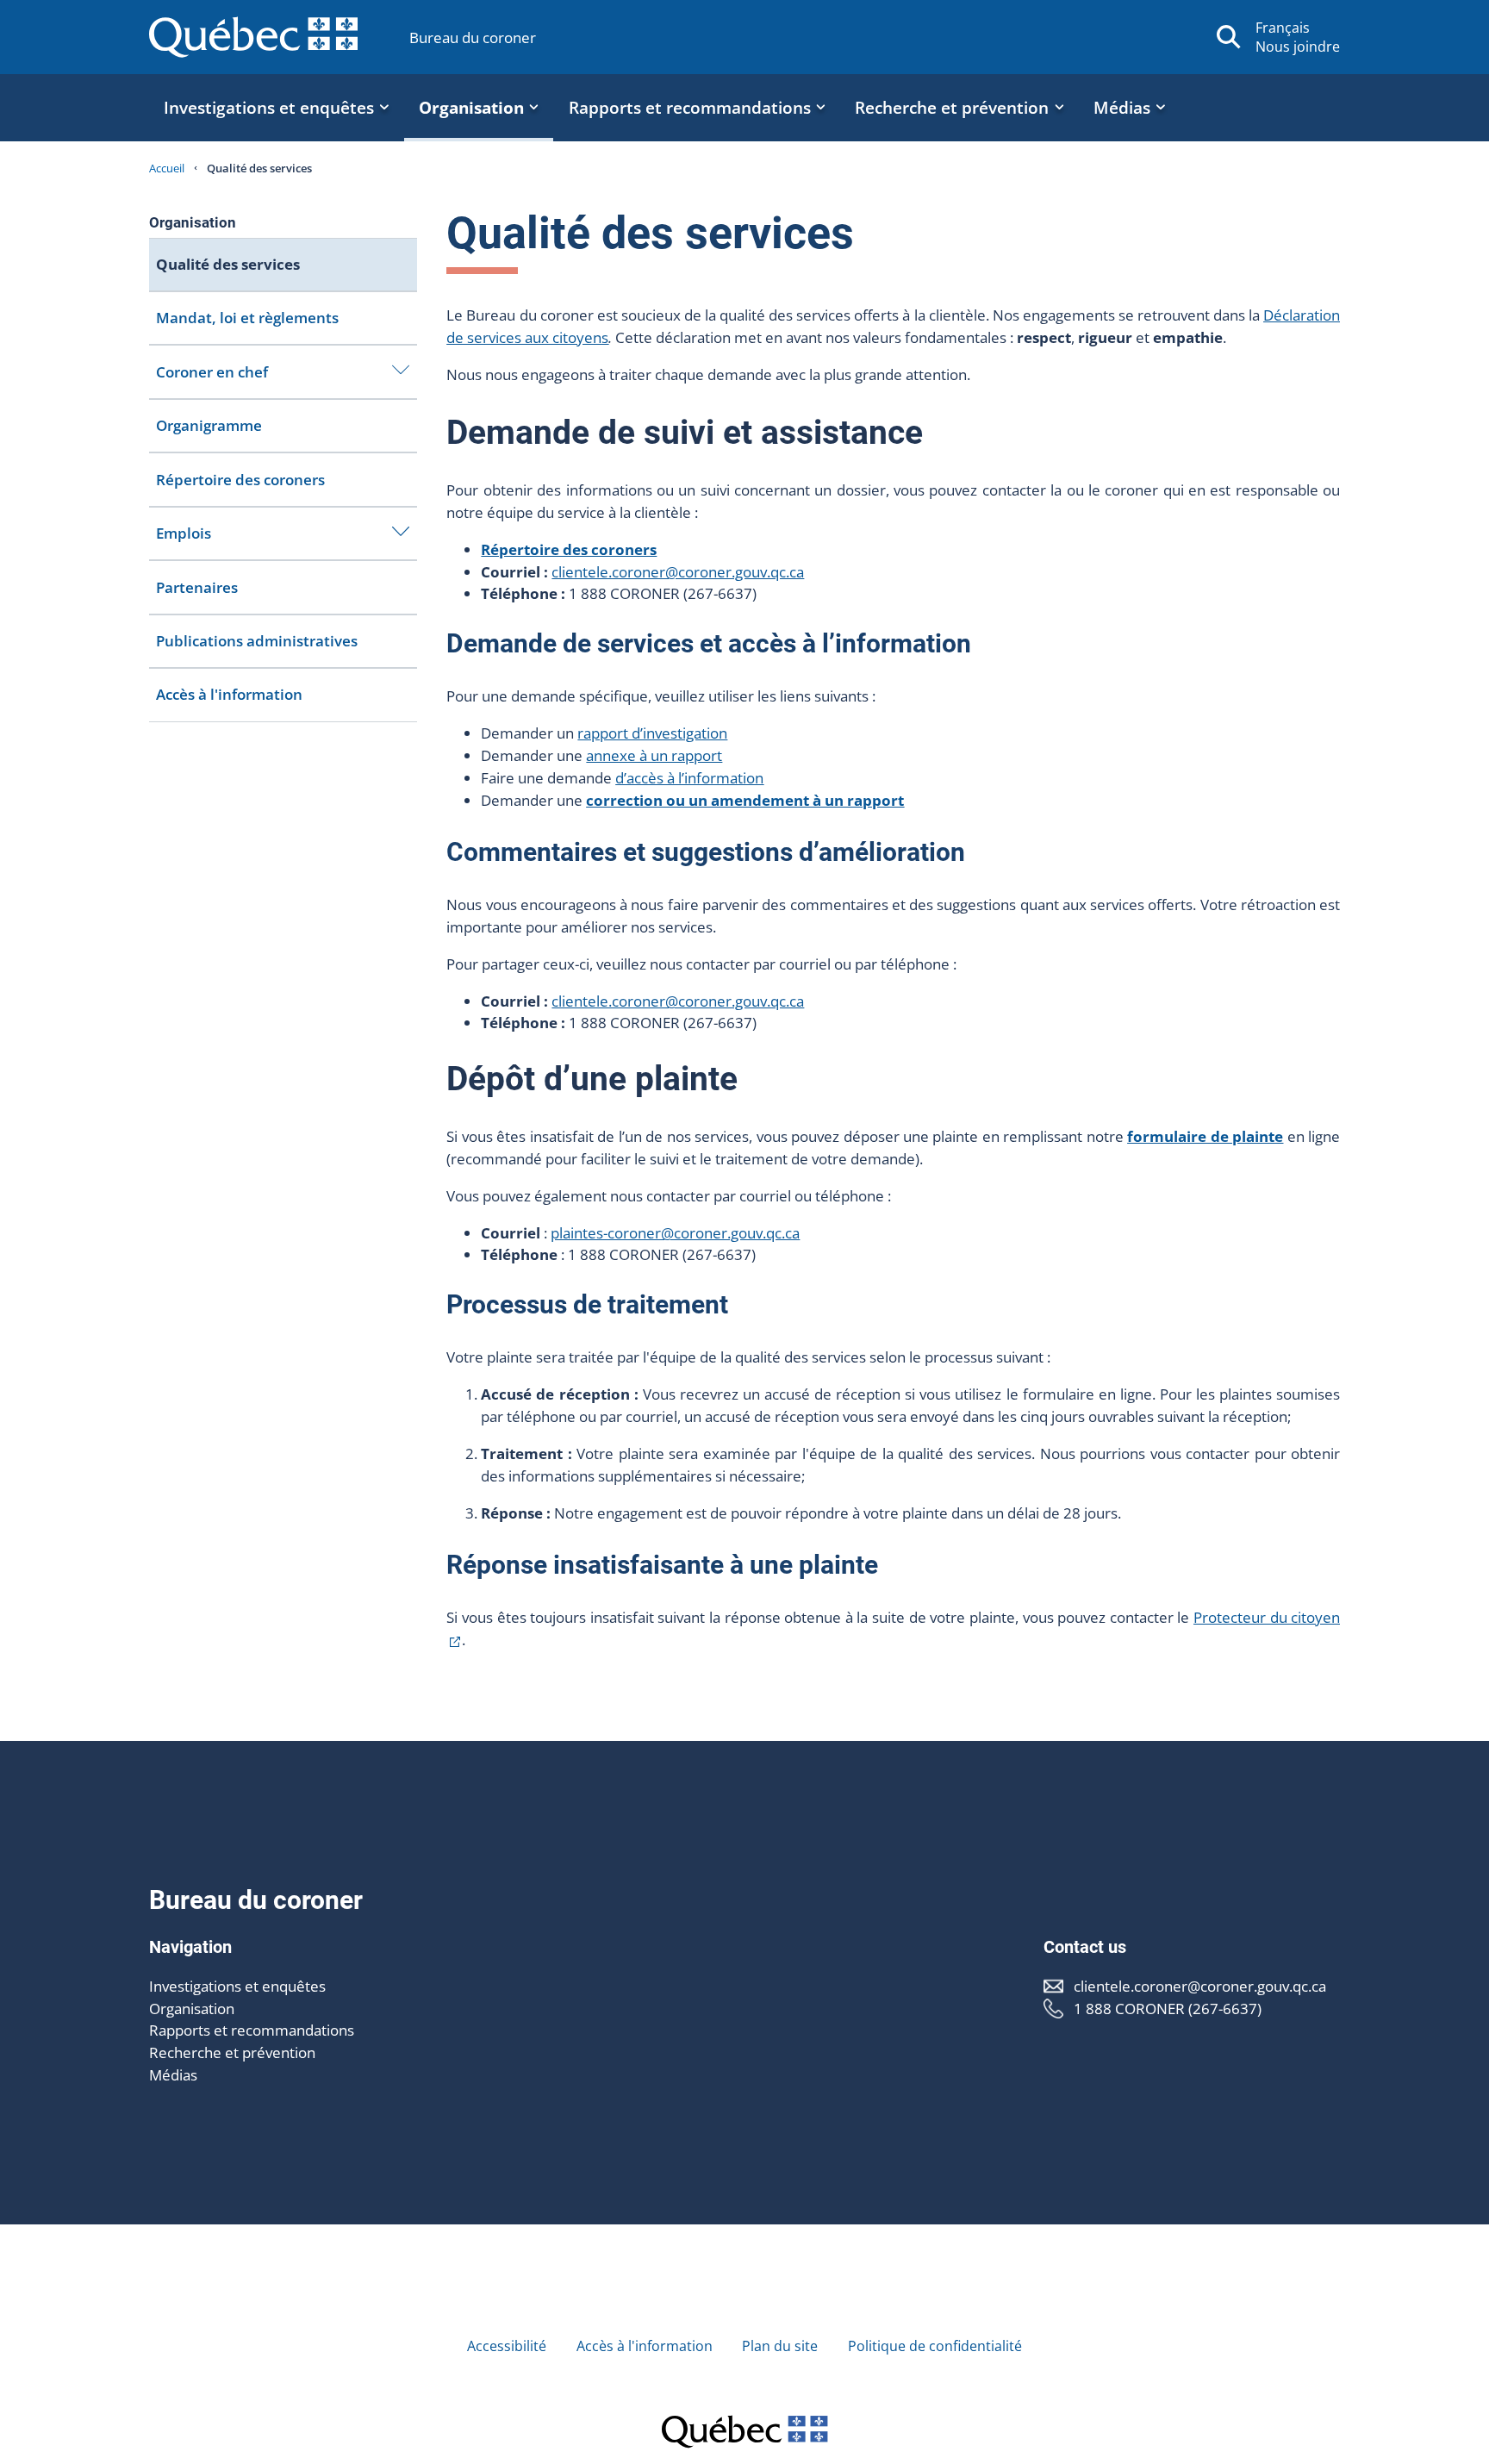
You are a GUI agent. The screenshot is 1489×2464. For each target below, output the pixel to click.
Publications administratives (257, 641)
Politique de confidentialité (935, 2346)
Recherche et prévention (232, 2052)
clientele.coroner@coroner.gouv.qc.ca (678, 572)
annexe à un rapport (654, 755)
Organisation (192, 2009)
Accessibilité (507, 2346)
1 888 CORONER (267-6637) (1168, 2009)
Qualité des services (228, 264)
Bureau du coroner (473, 37)
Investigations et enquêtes (237, 1986)
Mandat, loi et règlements (247, 318)
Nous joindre (1298, 47)
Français (1283, 28)
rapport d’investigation (652, 733)
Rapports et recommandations (252, 2030)
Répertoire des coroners (240, 480)
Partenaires (197, 587)
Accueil (167, 168)
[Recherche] (1229, 37)
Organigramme (209, 425)
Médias (173, 2075)
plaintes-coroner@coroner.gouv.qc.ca (675, 1233)
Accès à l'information (229, 694)
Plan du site (780, 2346)
